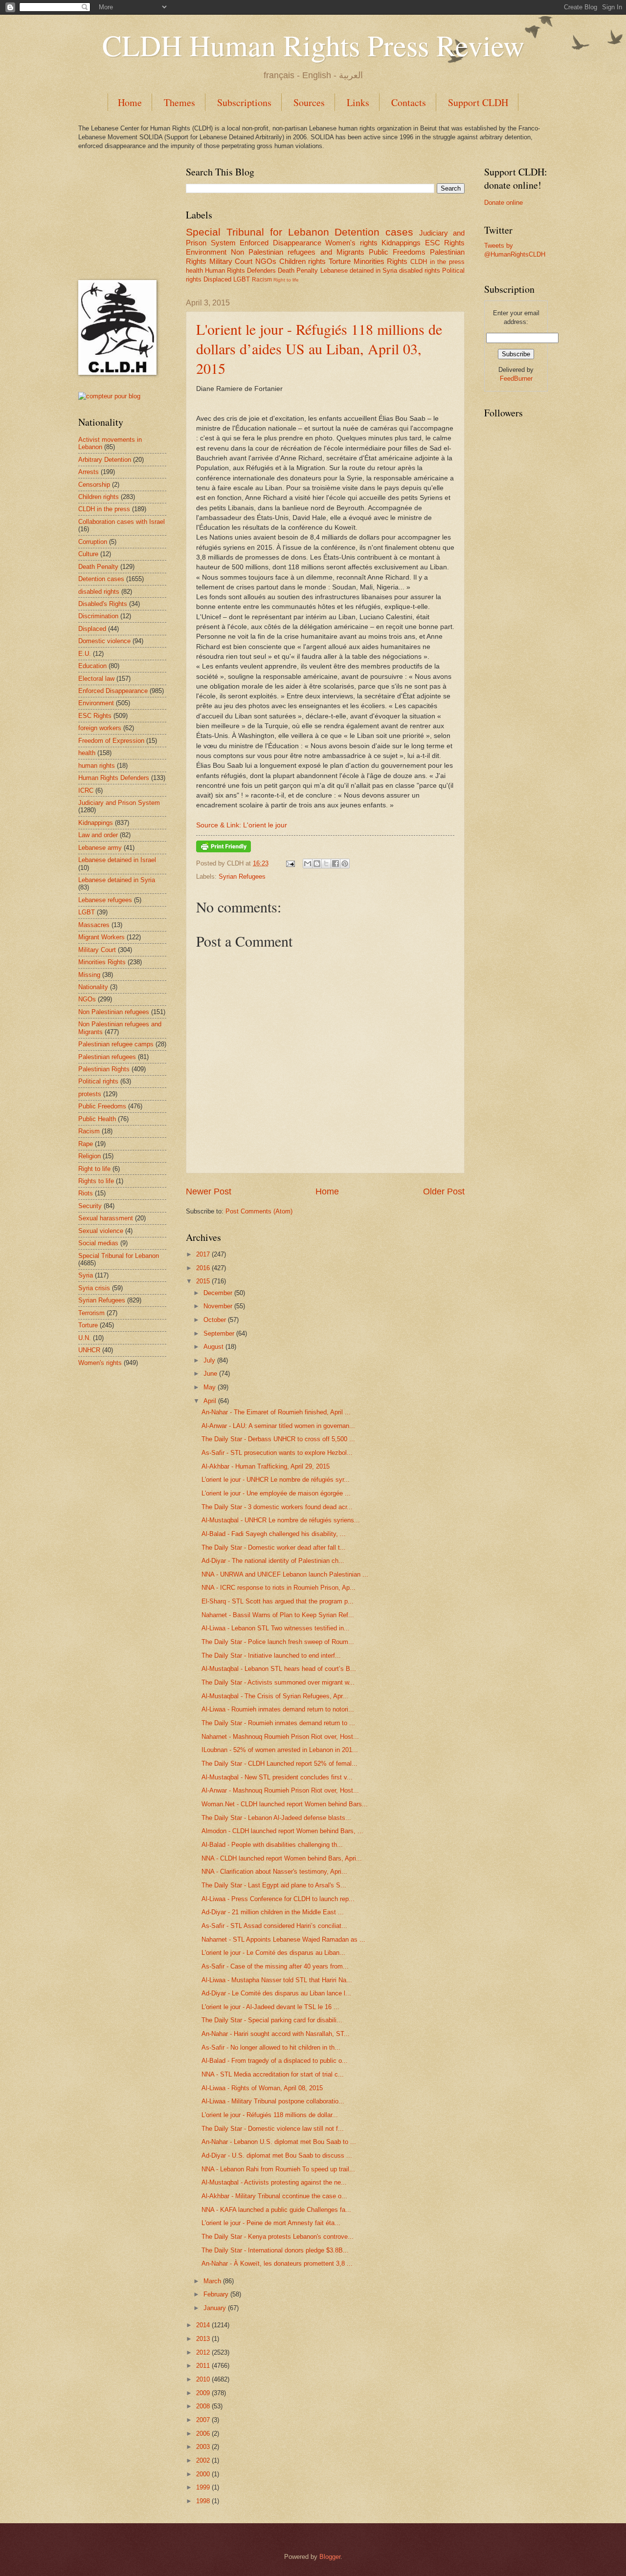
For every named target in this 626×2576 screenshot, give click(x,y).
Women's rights (351, 243)
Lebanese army (100, 848)
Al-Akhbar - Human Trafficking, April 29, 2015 (266, 1466)
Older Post (444, 1191)
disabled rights (420, 271)
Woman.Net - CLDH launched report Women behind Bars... (285, 1804)
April (210, 1401)
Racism (262, 280)
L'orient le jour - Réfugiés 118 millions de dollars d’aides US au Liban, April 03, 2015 (319, 348)
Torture (340, 261)
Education (92, 666)
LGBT (242, 279)
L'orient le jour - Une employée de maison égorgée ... (276, 1493)
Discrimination (98, 616)
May (210, 1387)
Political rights (98, 1081)
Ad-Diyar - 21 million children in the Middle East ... (273, 1912)
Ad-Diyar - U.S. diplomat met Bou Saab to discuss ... (277, 2155)
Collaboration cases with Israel (122, 522)
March (212, 2281)
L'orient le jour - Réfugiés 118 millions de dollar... (270, 2115)
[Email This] (308, 864)
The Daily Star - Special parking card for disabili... (272, 2020)
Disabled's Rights (103, 604)
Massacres (94, 925)
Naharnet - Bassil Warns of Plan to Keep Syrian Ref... (278, 1615)
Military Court (231, 261)
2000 (203, 2474)
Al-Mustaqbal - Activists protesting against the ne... (274, 2182)
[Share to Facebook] (335, 864)
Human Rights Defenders (240, 271)
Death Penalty (298, 271)
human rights (97, 766)
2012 (203, 2352)
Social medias (98, 1243)
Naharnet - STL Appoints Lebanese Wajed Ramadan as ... (283, 1939)
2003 (203, 2447)
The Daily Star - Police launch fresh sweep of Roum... (278, 1642)
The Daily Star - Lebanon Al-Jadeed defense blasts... (276, 1818)
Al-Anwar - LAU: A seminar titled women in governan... (278, 1426)
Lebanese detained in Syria (359, 271)
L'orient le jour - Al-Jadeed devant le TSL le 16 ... (270, 2007)
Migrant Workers (101, 937)
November (218, 1306)
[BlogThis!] (317, 864)
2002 (203, 2460)
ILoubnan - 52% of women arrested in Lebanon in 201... (280, 1750)
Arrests (89, 472)
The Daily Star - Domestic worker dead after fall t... (274, 1548)
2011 (203, 2366)
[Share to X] (326, 864)
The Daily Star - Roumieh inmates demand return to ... (278, 1723)
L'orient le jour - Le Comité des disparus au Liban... (273, 1953)
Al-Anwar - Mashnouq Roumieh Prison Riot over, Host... (280, 1790)
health (194, 271)
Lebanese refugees (105, 900)
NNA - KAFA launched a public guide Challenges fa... (276, 2210)
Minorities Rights (381, 261)
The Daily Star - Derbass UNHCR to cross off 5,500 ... (278, 1439)
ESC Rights (445, 243)
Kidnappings (401, 243)
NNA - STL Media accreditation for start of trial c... (273, 2074)
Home (130, 102)
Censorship (94, 485)
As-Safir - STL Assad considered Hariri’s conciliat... (274, 1926)
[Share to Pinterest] (345, 864)
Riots (86, 1193)
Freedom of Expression (111, 741)
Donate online (503, 203)
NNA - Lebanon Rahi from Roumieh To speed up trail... (278, 2169)
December (218, 1293)
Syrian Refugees (242, 877)
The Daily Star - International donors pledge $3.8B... (275, 2250)
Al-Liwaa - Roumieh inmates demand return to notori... (278, 1709)
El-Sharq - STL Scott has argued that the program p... (278, 1601)
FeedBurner (516, 379)
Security (90, 1206)
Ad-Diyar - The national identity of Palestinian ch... (273, 1561)
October (215, 1320)
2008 (203, 2406)
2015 (203, 1281)
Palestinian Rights (104, 1069)
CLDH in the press (437, 262)
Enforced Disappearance (280, 243)
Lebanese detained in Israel (117, 860)
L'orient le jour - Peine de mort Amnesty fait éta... (271, 2223)
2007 (203, 2420)
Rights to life (96, 1181)
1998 (203, 2501)
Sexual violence (101, 1231)
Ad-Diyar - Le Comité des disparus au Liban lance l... (276, 1993)
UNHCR (89, 1350)
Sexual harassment (106, 1218)
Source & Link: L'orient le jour (242, 825)
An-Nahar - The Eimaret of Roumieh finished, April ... (276, 1412)
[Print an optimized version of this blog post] (224, 850)
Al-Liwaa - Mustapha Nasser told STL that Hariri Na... (277, 1980)
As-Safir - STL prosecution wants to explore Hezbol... (277, 1453)
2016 (203, 1268)
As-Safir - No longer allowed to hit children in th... (271, 2047)
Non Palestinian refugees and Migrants (298, 252)
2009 (203, 2393)
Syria (86, 1275)
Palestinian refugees (107, 1057)
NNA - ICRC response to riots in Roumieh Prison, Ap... (279, 1588)
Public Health (97, 1119)
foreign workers (100, 728)
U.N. (85, 1338)
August (213, 1347)
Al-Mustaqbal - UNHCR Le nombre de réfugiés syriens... (281, 1520)
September (219, 1333)
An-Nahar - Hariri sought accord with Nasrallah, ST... (276, 2034)
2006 (203, 2434)
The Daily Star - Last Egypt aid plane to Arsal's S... (274, 1885)
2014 (203, 2325)
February (216, 2294)
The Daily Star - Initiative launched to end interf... (271, 1656)
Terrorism (91, 1313)
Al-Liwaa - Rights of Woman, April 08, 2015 (262, 2088)
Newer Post (209, 1191)
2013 (203, 2339)
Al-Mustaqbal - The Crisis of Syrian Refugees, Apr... (275, 1696)
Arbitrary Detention (105, 460)
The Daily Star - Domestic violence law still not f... (273, 2129)
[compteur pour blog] (109, 396)
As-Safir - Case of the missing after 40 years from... (275, 1966)
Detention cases (374, 232)
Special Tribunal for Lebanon (257, 232)
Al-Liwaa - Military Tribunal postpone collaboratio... (273, 2101)
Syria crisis (94, 1288)
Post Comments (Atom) (259, 1211)
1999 (203, 2487)
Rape (86, 1144)
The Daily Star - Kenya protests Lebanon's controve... (278, 2237)
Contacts (409, 102)
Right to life (286, 280)
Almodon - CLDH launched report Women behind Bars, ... (282, 1831)
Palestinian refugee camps (116, 1044)
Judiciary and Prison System (119, 803)
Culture (88, 554)
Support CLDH (478, 102)
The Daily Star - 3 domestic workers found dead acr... (277, 1507)
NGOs (266, 261)
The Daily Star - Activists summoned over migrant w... (278, 1682)
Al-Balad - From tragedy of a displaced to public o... (275, 2061)
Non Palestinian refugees (114, 1012)
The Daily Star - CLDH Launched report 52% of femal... (279, 1764)
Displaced (217, 279)
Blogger (330, 2557)
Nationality (93, 987)
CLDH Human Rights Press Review (313, 45)
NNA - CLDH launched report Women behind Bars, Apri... (282, 1858)
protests (90, 1094)
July (209, 1360)
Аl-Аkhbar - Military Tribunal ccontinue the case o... (274, 2196)
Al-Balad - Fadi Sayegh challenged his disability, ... (274, 1534)
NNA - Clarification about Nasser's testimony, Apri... (274, 1872)
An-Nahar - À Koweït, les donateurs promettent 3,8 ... (277, 2263)
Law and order (98, 835)
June (210, 1374)
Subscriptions (244, 102)
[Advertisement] (127, 214)
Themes (179, 102)
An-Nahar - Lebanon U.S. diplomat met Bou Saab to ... (279, 2142)
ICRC (86, 790)
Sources (309, 102)
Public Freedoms (397, 252)
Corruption (93, 542)
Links (358, 102)
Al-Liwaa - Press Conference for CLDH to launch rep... (278, 1899)
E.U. (85, 654)
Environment (206, 252)
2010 (203, 2379)
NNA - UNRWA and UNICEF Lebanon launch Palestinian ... (285, 1574)
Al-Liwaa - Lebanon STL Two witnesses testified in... (276, 1628)
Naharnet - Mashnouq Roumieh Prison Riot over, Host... (280, 1737)
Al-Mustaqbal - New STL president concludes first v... (277, 1777)
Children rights (303, 261)
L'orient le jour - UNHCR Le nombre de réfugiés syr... (276, 1480)
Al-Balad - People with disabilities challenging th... (272, 1845)
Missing (89, 975)
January (215, 2308)
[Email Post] (290, 863)
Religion (89, 1156)
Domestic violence (104, 641)
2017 (203, 1254)
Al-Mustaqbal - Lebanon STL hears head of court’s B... (279, 1669)
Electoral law (96, 679)
